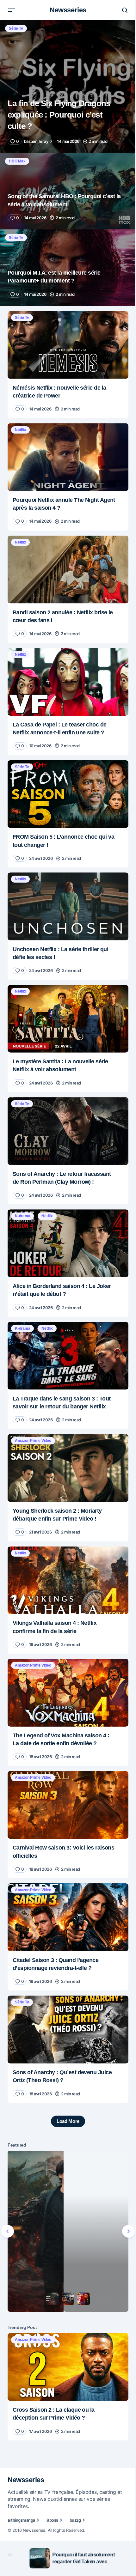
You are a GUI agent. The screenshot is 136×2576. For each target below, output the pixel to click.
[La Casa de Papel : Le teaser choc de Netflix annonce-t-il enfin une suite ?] (66, 667)
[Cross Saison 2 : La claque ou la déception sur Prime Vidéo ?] (66, 2311)
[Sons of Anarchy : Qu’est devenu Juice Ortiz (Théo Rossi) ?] (66, 1983)
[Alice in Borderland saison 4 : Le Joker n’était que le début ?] (66, 1215)
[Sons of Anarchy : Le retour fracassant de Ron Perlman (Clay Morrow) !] (66, 1106)
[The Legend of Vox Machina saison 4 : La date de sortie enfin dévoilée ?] (66, 1654)
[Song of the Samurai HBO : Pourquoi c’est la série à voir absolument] (66, 190)
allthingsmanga (21, 2501)
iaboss (52, 2501)
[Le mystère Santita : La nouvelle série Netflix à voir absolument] (66, 996)
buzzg (75, 2501)
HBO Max (17, 161)
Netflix (20, 422)
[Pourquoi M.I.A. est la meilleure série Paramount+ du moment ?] (66, 263)
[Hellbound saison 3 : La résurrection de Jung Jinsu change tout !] (66, 2180)
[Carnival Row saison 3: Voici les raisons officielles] (66, 1764)
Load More (65, 2073)
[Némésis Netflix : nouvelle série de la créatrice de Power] (66, 338)
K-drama (22, 1189)
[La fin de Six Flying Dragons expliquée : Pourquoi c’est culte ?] (66, 87)
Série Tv (16, 28)
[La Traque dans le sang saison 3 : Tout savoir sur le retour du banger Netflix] (66, 1325)
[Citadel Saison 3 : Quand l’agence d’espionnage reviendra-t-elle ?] (66, 1873)
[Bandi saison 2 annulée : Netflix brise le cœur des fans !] (66, 557)
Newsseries (66, 10)
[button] (11, 10)
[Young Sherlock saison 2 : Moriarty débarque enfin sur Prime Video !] (66, 1435)
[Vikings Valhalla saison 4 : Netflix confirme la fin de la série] (66, 1544)
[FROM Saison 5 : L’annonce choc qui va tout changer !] (66, 777)
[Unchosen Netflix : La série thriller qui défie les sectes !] (66, 886)
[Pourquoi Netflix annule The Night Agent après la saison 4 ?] (66, 448)
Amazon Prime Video (33, 1409)
